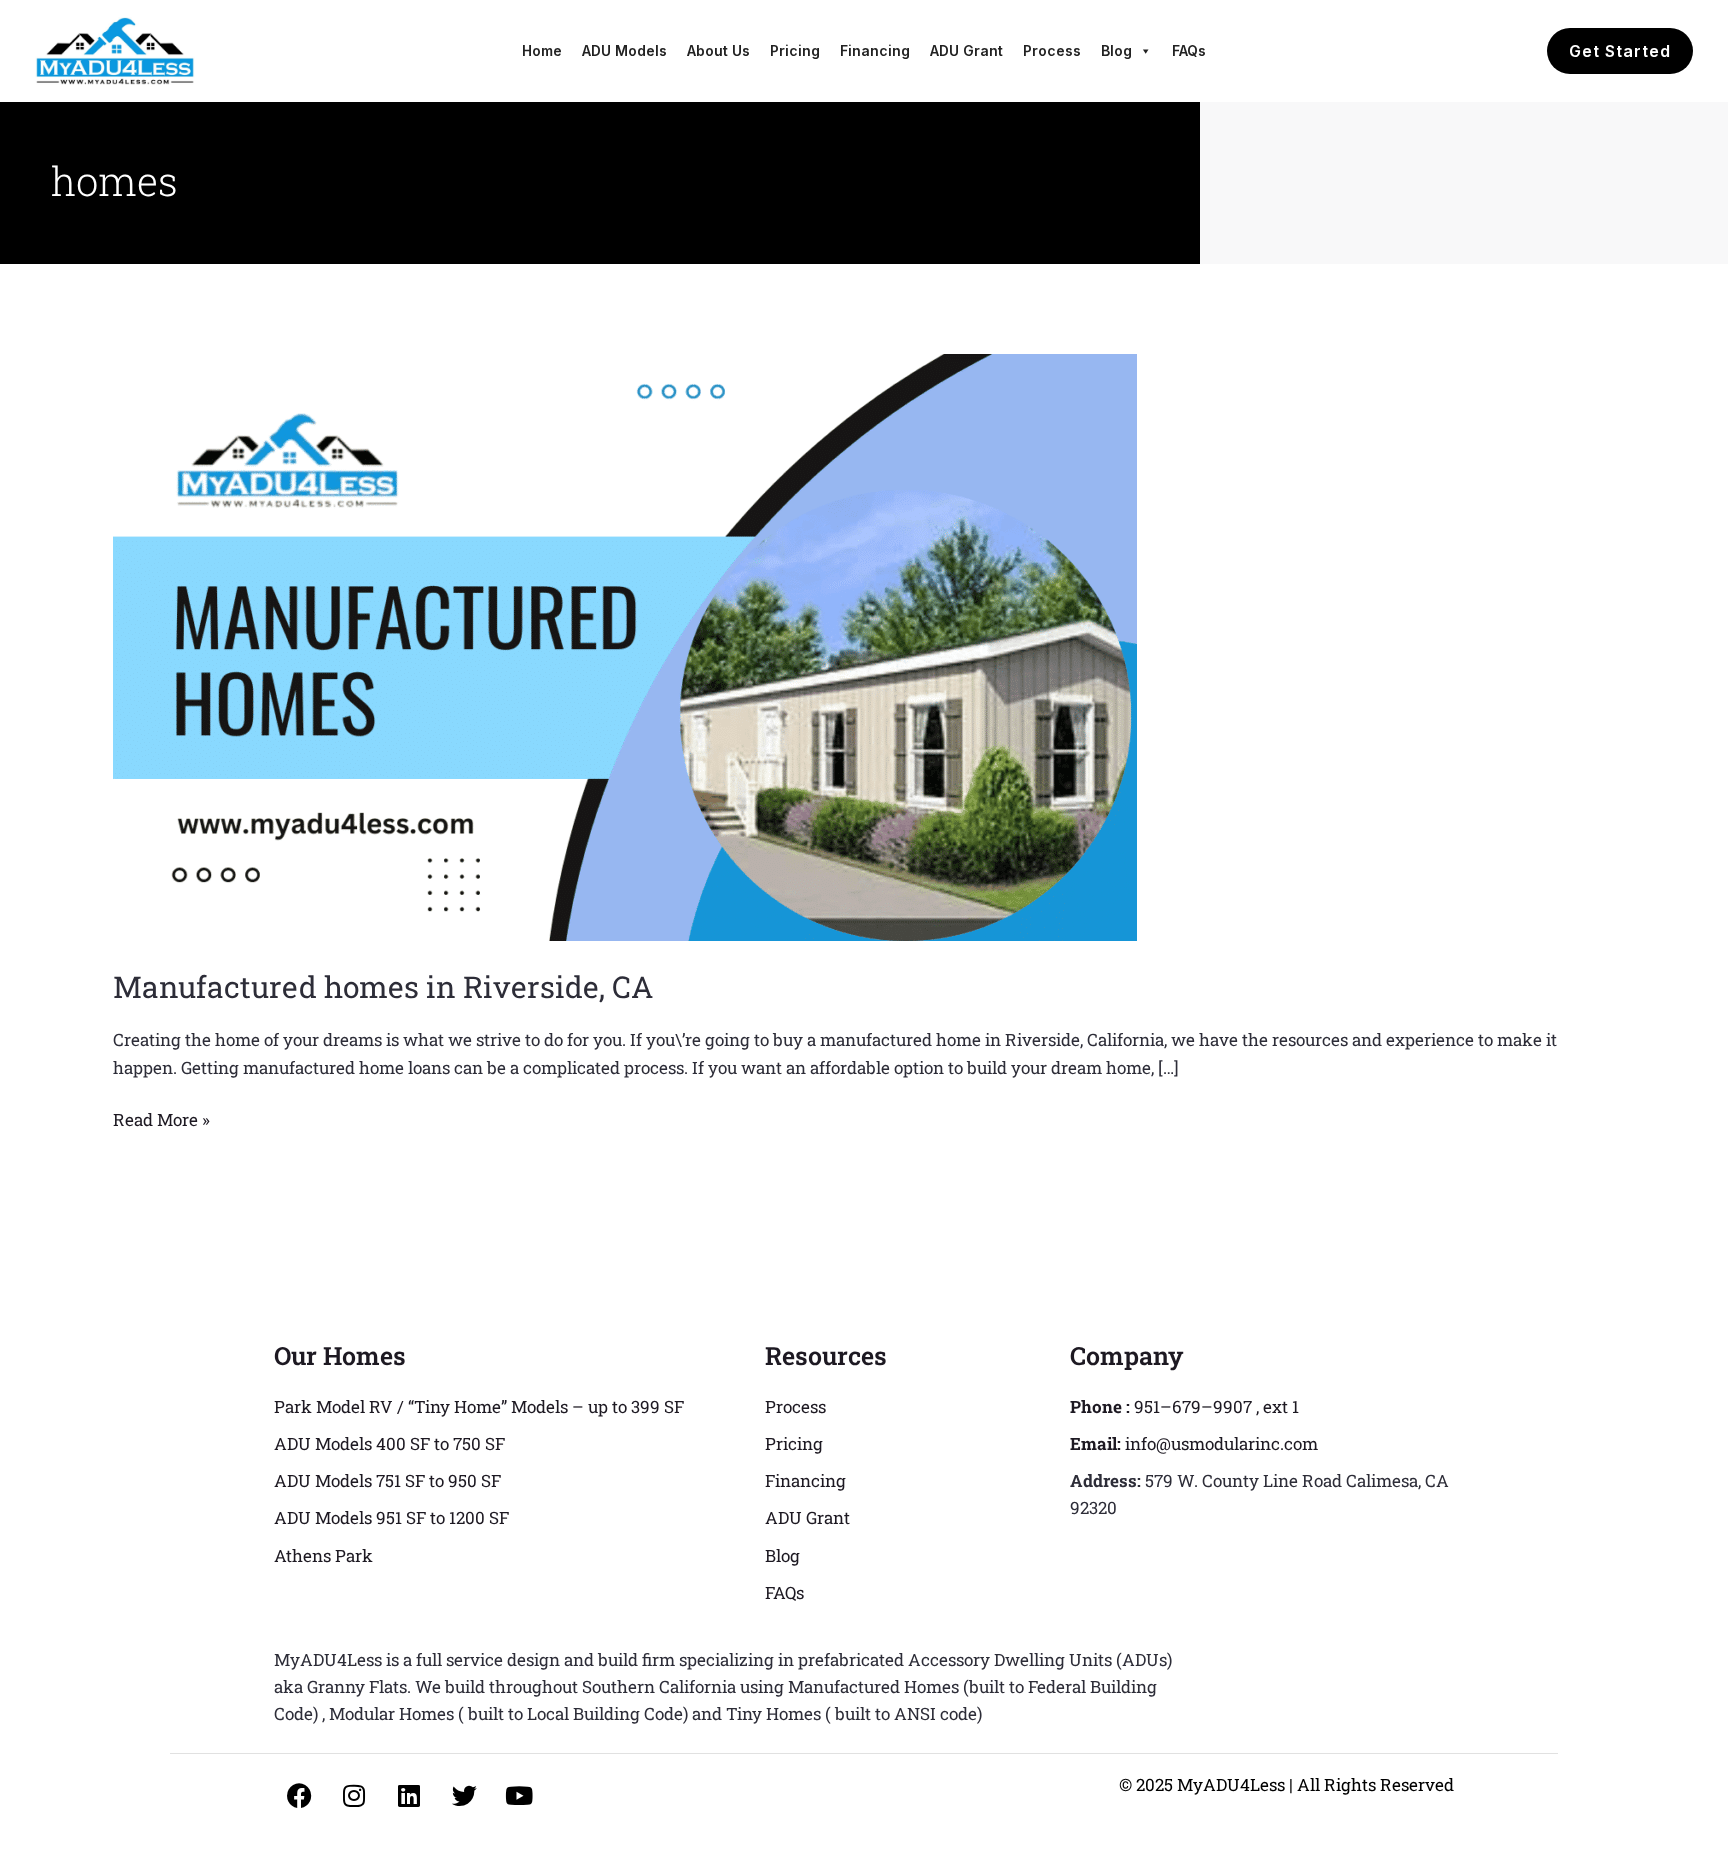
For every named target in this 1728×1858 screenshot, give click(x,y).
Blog (1116, 50)
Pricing (795, 50)
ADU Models (624, 50)
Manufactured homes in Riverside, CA (383, 986)
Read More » (161, 1118)
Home (542, 50)
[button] (1620, 51)
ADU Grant (966, 50)
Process (1052, 50)
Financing (875, 50)
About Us (718, 50)
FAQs (1189, 50)
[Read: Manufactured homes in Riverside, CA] (625, 645)
